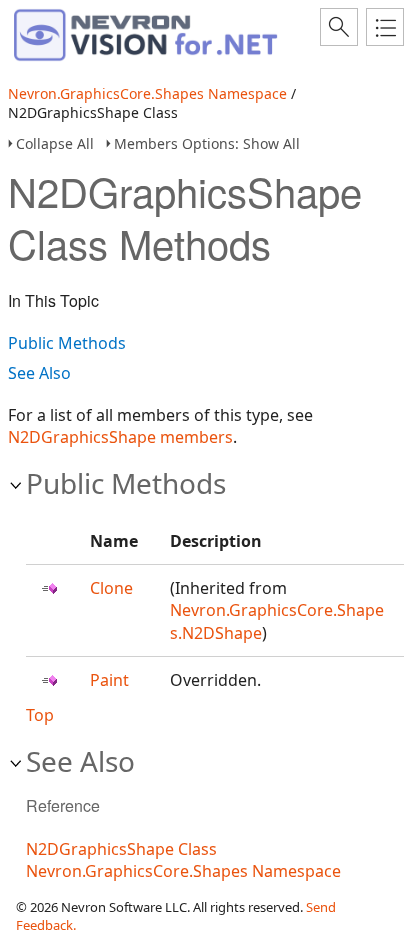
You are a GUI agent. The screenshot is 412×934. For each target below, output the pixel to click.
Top (40, 715)
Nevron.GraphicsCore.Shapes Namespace (147, 93)
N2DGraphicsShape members (120, 437)
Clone (111, 588)
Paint (109, 680)
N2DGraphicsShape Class (121, 849)
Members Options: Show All (207, 143)
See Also (39, 373)
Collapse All (55, 143)
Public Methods (67, 343)
